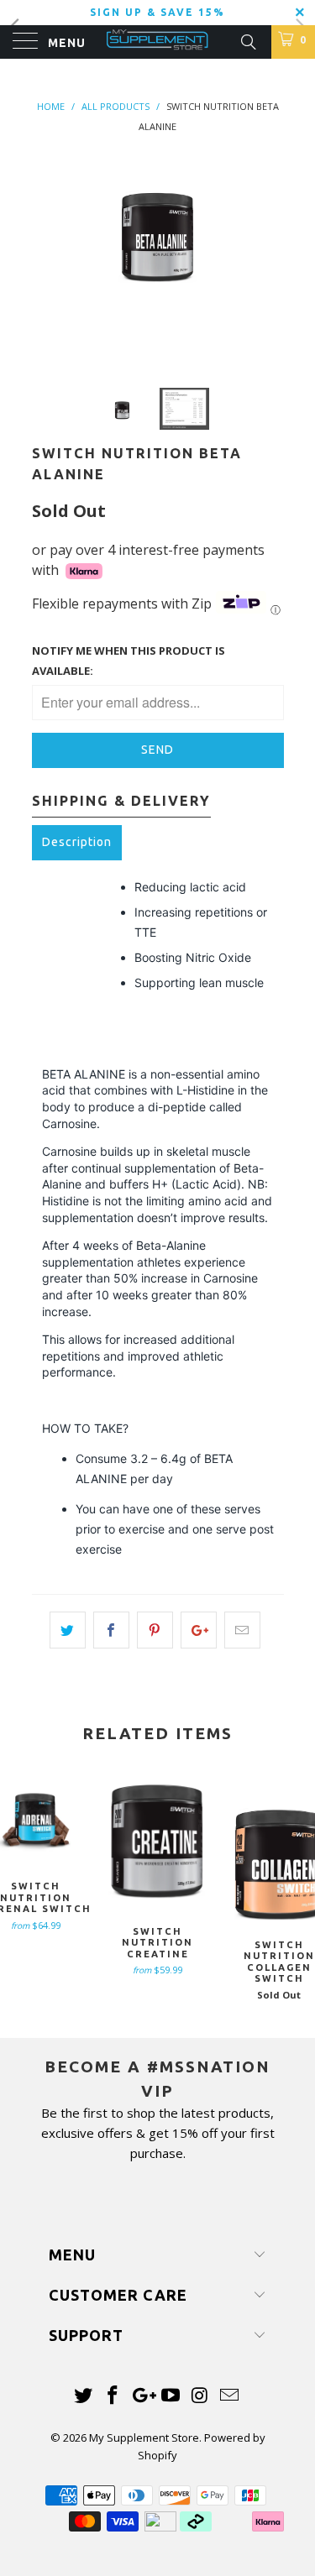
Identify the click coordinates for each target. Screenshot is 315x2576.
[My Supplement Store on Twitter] (84, 2396)
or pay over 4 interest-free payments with (148, 560)
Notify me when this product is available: (129, 661)
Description (77, 842)
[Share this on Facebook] (111, 1630)
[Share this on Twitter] (68, 1630)
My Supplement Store (144, 2438)
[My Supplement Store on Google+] (142, 2396)
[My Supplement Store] (158, 42)
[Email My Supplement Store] (229, 2396)
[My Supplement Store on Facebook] (113, 2396)
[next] (268, 258)
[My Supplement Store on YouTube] (171, 2396)
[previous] (48, 258)
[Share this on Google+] (199, 1630)
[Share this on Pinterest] (155, 1630)
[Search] (247, 40)
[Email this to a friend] (242, 1630)
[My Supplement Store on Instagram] (201, 2396)
